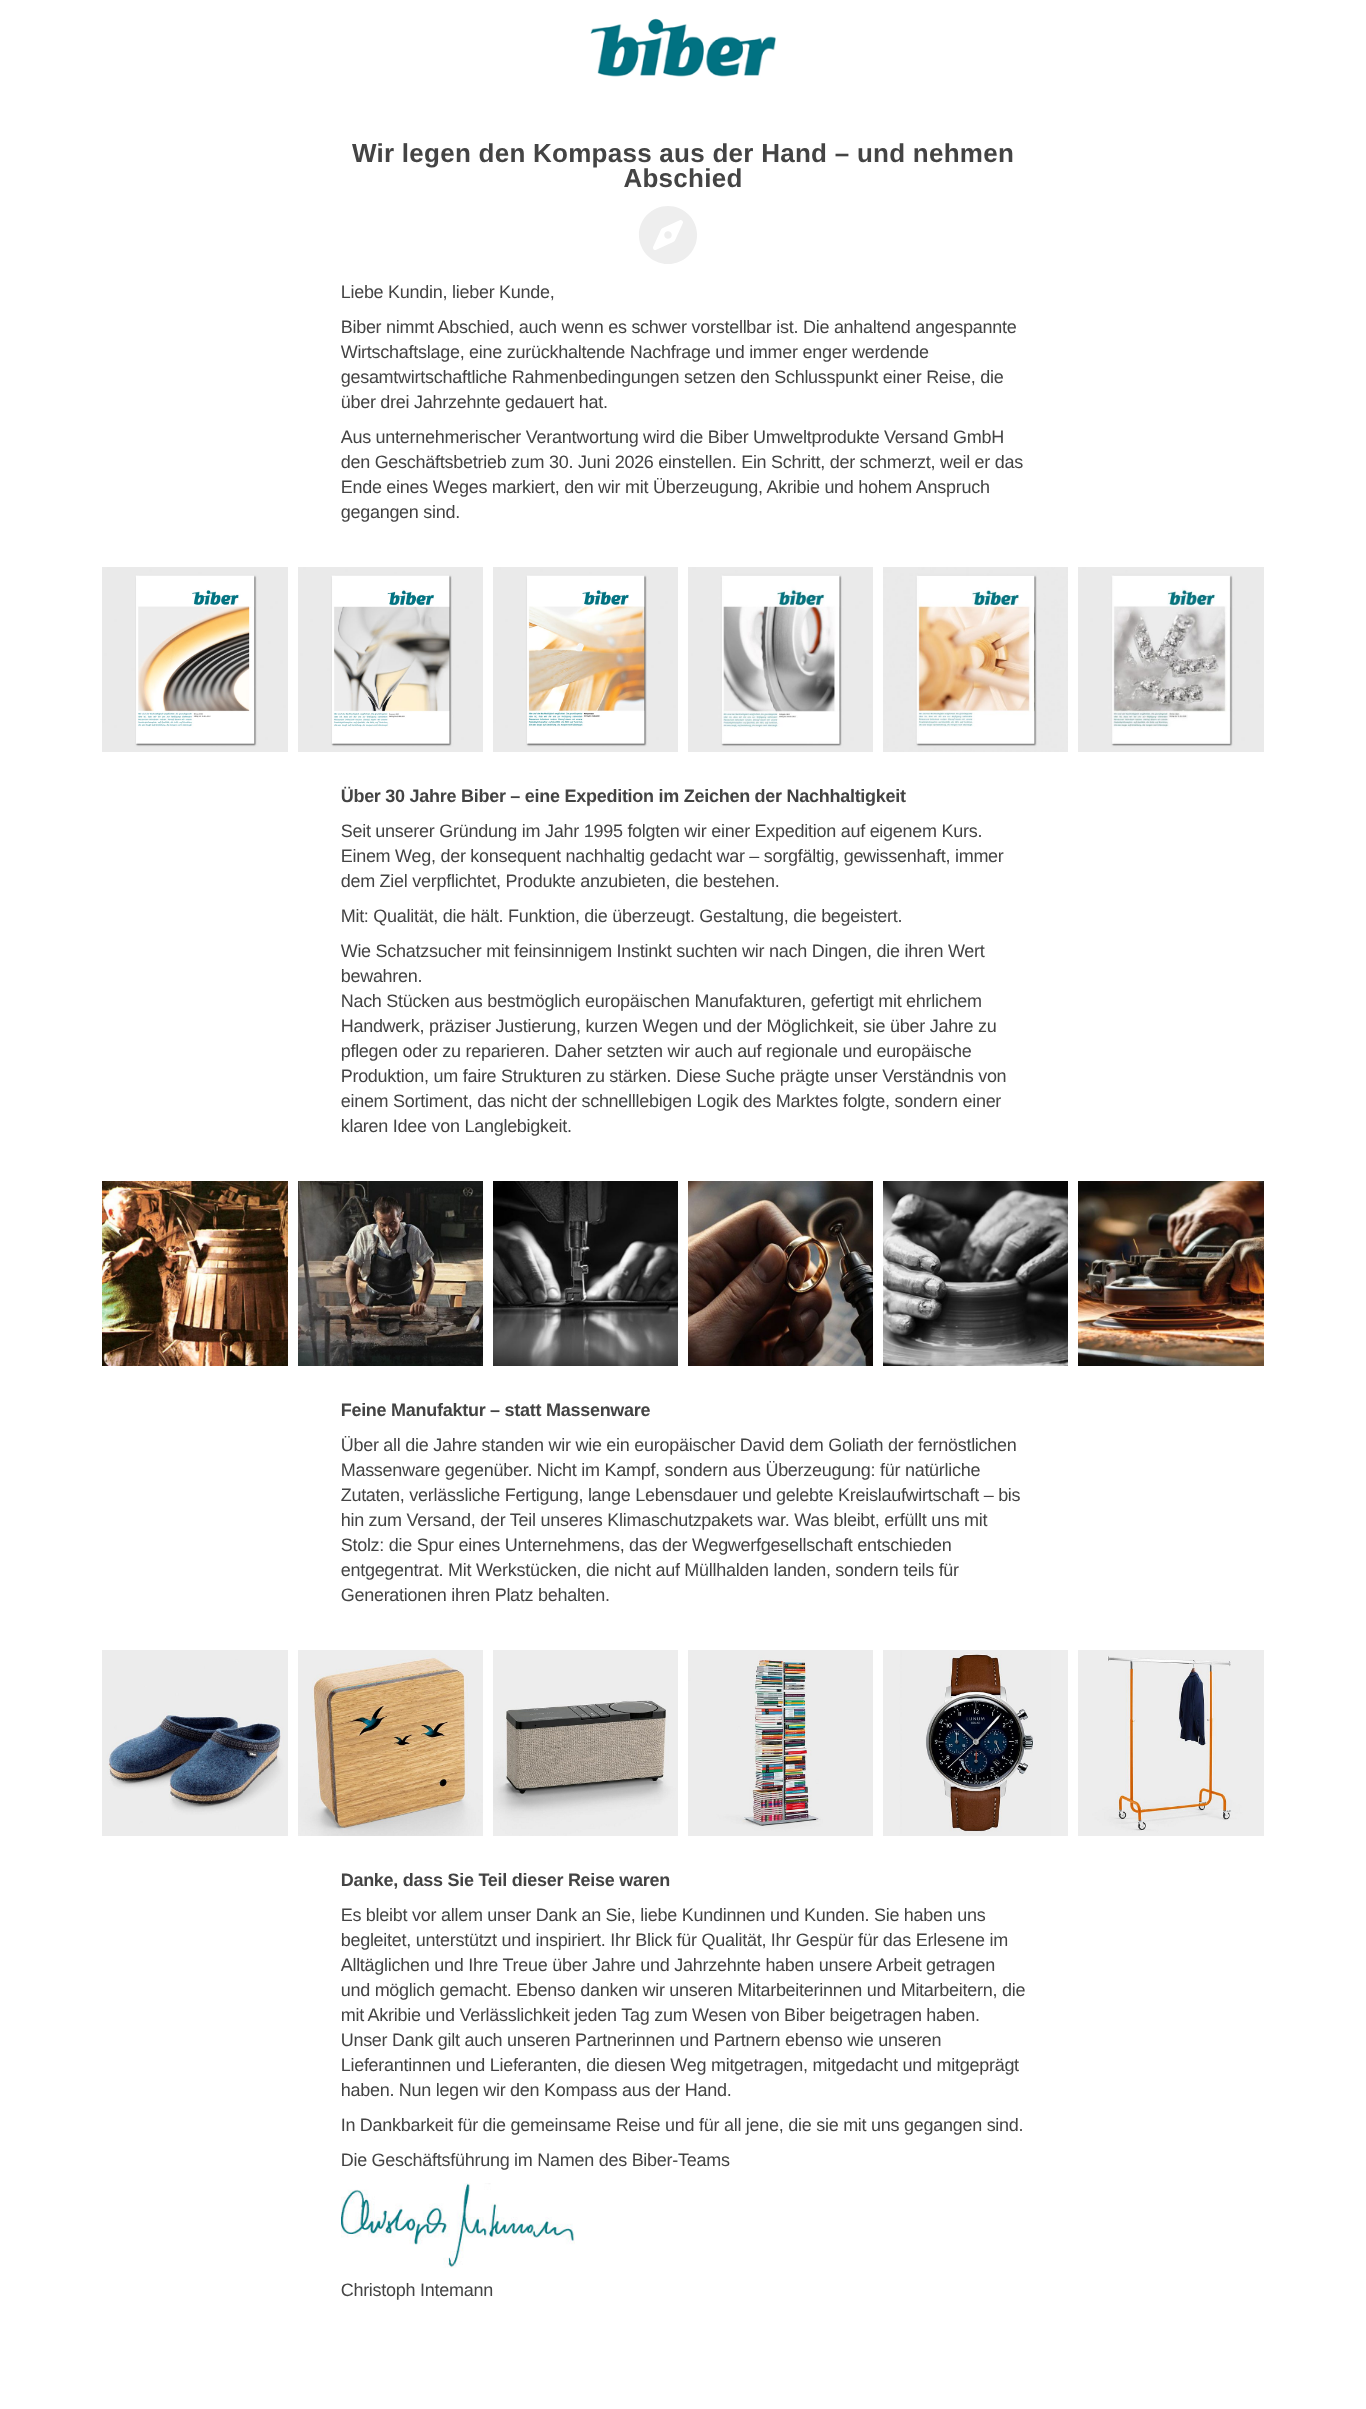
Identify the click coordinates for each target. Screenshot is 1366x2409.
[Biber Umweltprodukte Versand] (683, 55)
